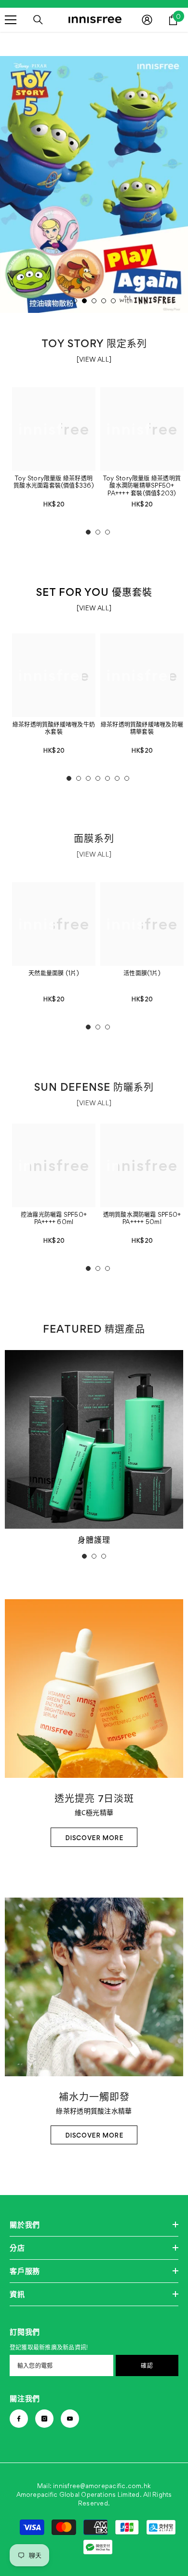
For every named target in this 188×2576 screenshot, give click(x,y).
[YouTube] (70, 2419)
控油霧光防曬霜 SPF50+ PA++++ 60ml (54, 1218)
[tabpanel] (94, 184)
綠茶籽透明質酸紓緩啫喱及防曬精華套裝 (142, 728)
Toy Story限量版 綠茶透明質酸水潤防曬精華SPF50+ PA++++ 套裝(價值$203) (142, 486)
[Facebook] (19, 2419)
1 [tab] (75, 301)
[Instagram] (44, 2419)
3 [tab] (94, 301)
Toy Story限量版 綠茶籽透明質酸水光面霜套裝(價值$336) (54, 482)
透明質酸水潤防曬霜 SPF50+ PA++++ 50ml (142, 1218)
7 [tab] (127, 778)
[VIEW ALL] (94, 359)
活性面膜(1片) (142, 973)
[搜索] (38, 20)
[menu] (11, 20)
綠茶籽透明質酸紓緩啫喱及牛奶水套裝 (54, 728)
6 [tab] (117, 778)
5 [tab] (113, 301)
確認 (147, 2365)
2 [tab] (84, 301)
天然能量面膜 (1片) (54, 973)
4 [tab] (104, 301)
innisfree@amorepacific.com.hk (102, 2486)
